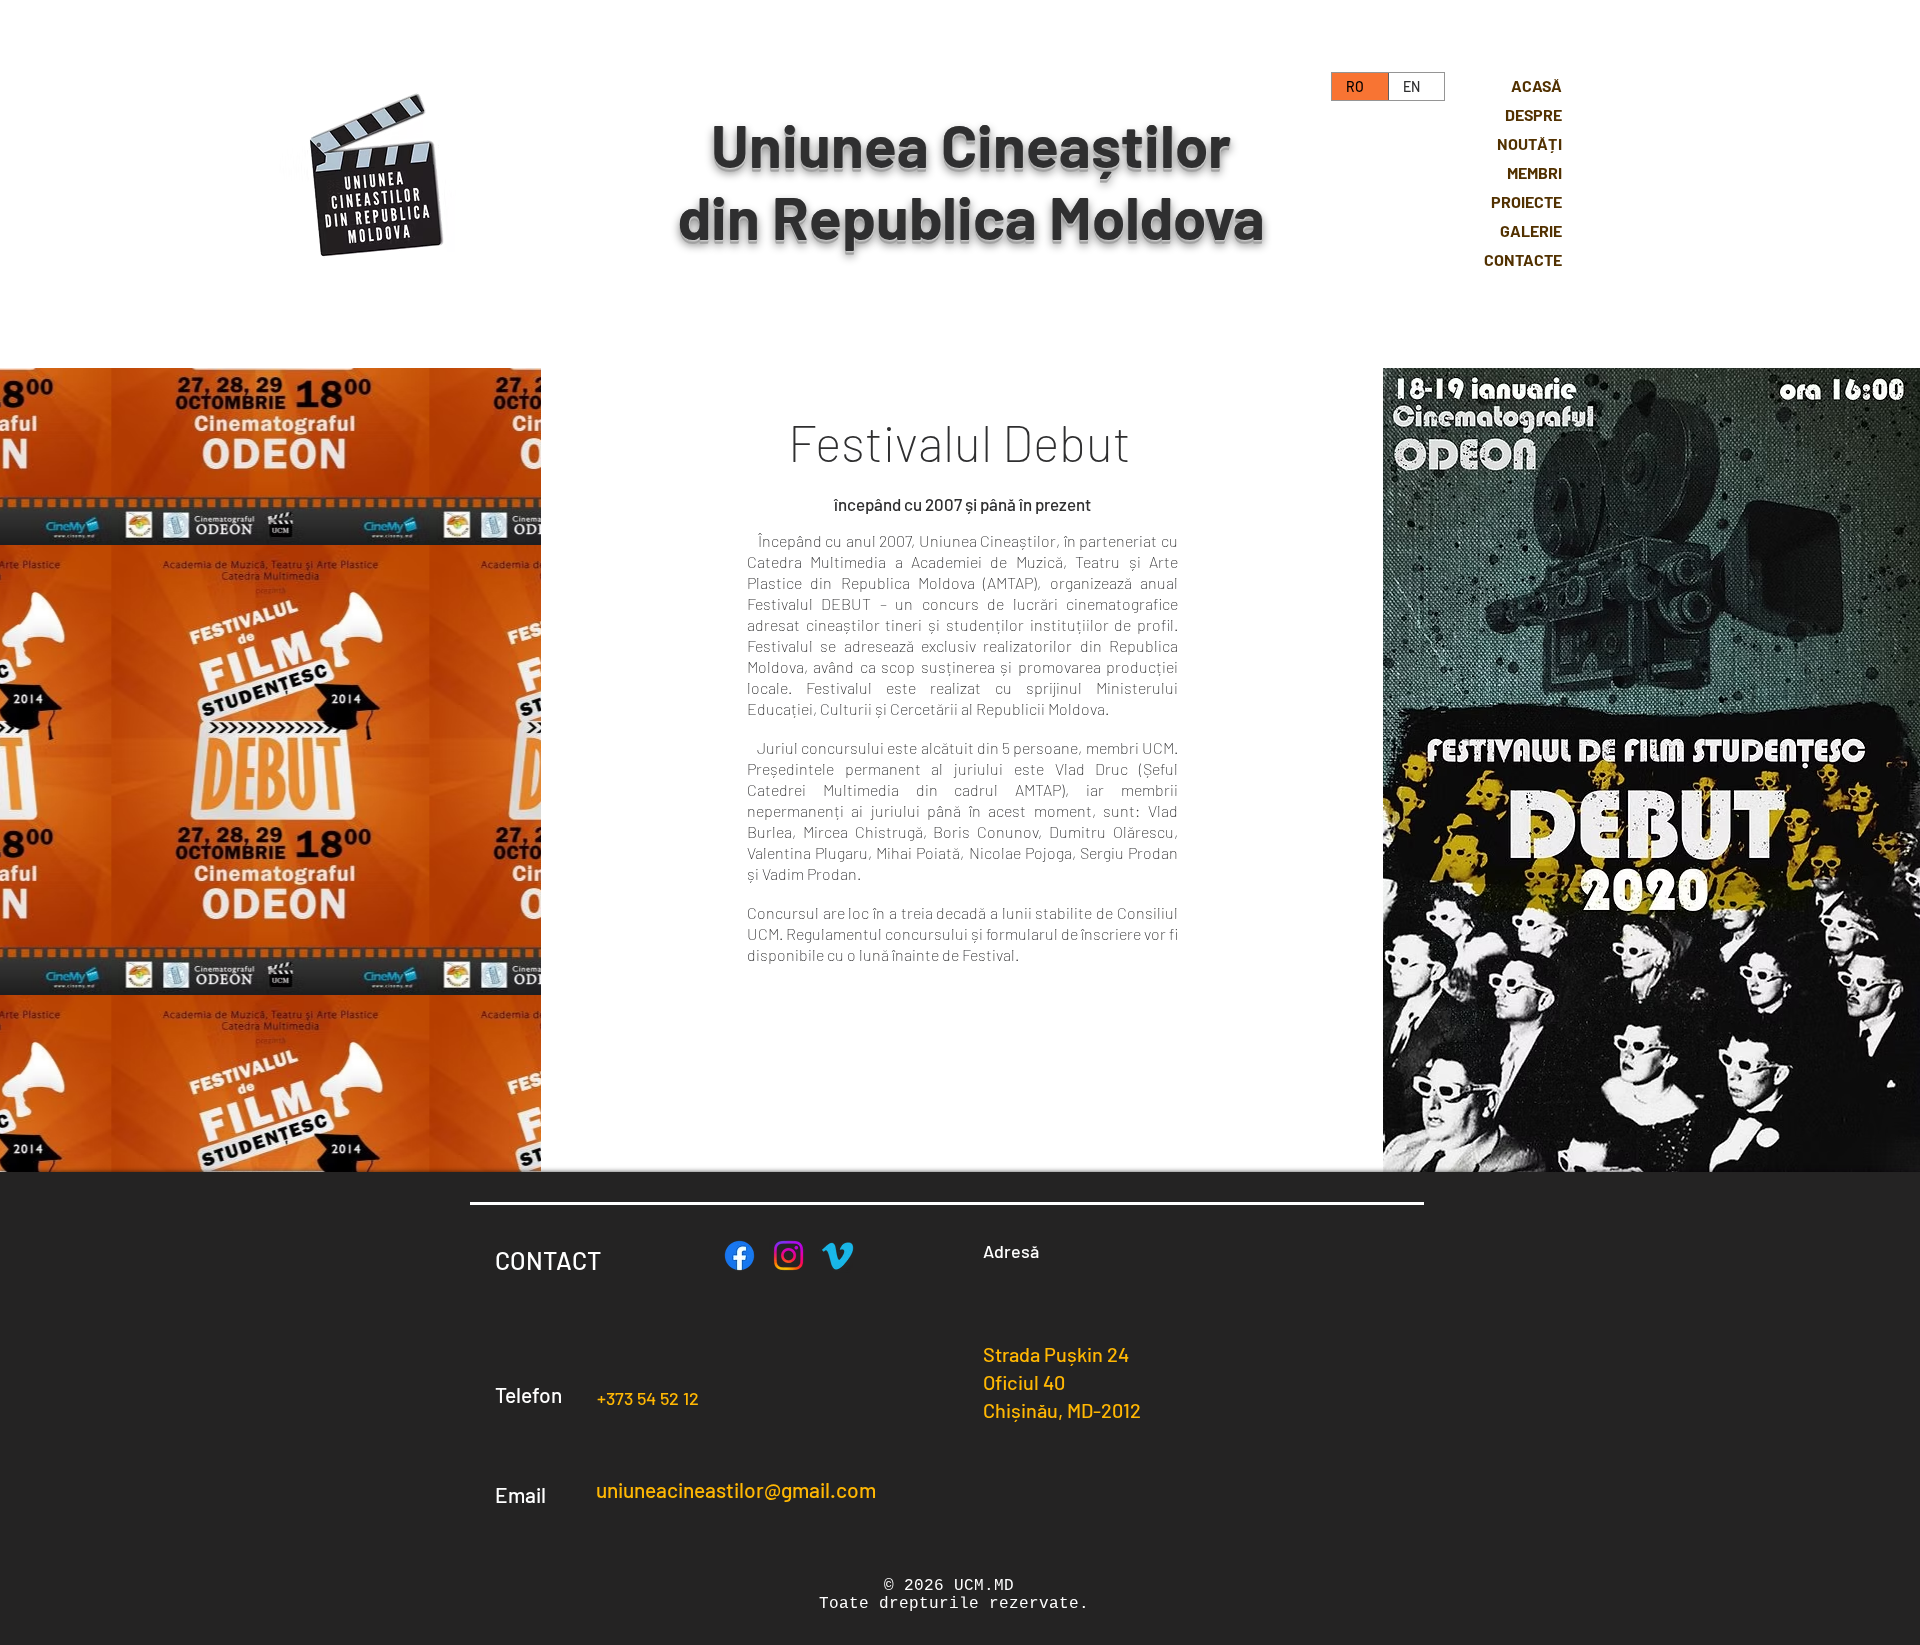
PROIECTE (1526, 201)
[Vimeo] (837, 1255)
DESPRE (1533, 114)
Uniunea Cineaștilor (971, 144)
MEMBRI (1534, 172)
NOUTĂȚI (1529, 143)
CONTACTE (1523, 259)
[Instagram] (788, 1255)
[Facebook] (739, 1255)
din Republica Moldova (971, 216)
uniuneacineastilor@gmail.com (736, 1489)
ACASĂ (1536, 85)
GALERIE (1531, 230)
